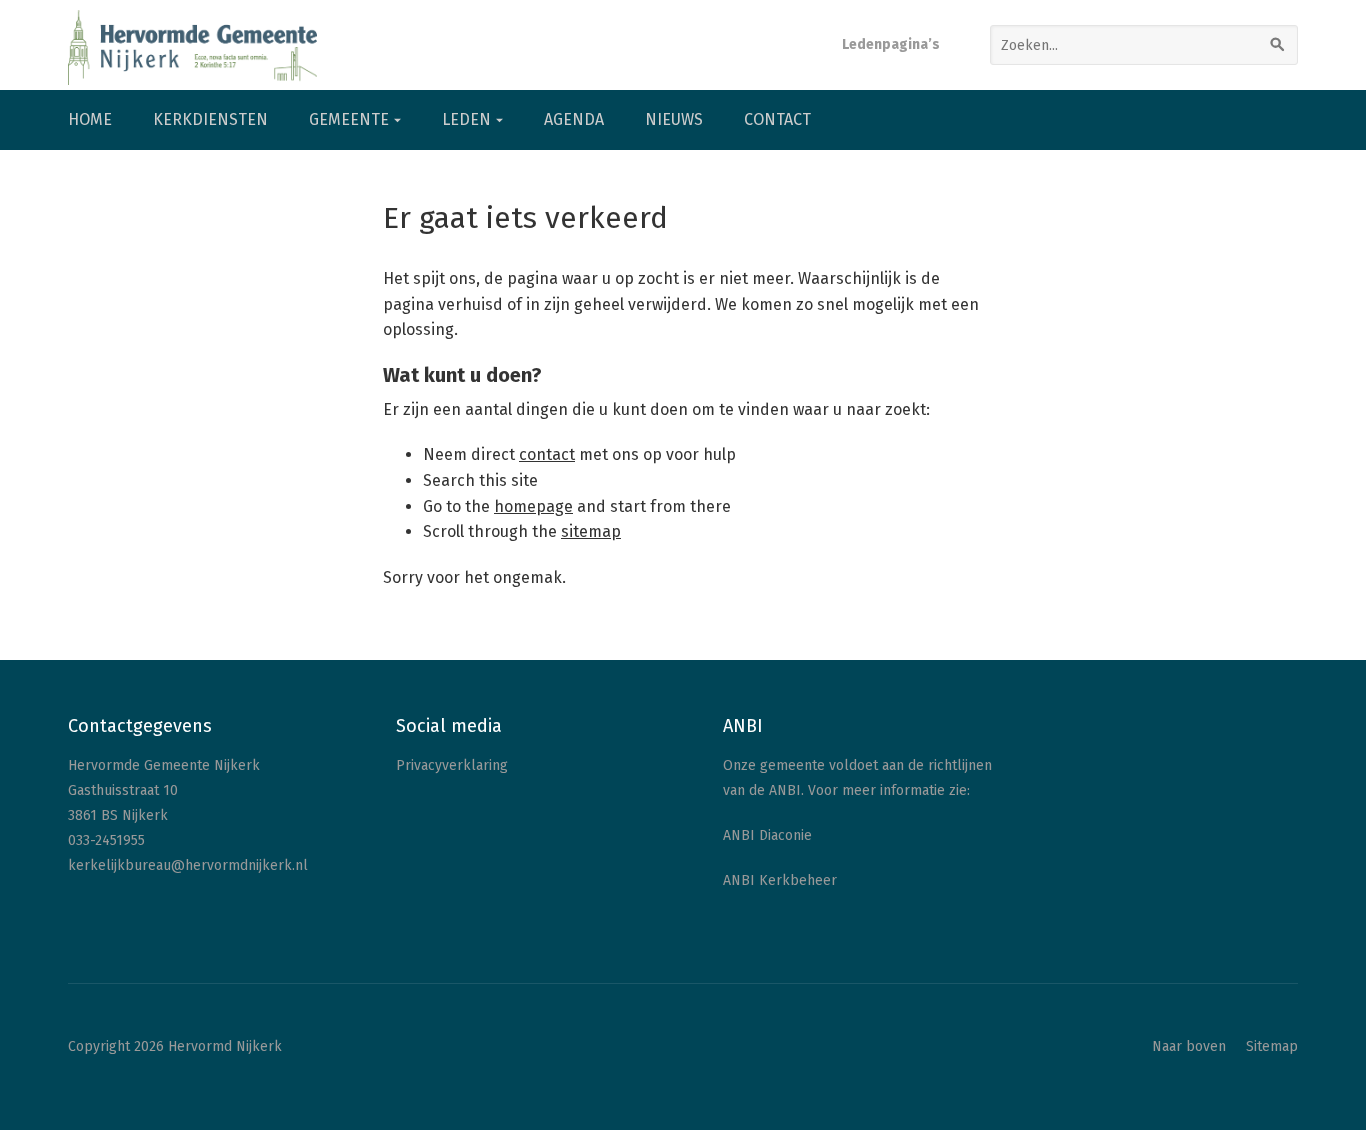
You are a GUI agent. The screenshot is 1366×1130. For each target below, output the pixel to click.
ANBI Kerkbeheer (780, 880)
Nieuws (674, 119)
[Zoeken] (1278, 45)
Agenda (574, 119)
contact (547, 454)
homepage (533, 506)
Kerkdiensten (210, 119)
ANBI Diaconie (767, 835)
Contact (777, 119)
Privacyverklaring (452, 765)
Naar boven (1189, 1046)
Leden (466, 119)
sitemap (591, 531)
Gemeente (349, 119)
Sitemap (1272, 1046)
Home (90, 119)
